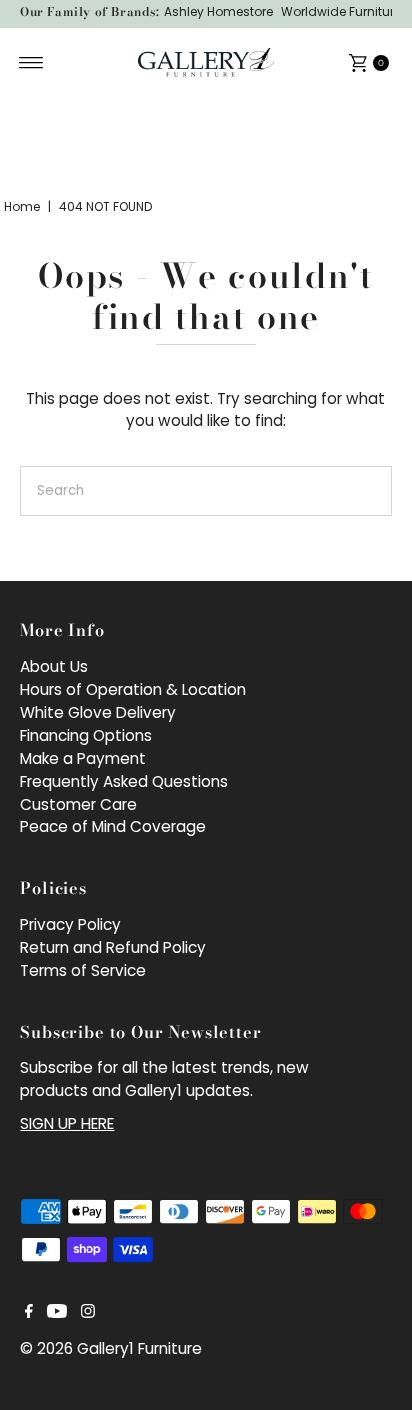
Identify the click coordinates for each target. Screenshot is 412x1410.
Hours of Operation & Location (133, 689)
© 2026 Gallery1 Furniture (111, 1348)
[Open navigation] (31, 63)
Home (22, 206)
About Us (54, 666)
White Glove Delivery (98, 712)
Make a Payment (83, 758)
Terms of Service (83, 970)
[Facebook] (29, 1313)
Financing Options (86, 735)
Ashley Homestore (218, 11)
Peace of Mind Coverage (113, 826)
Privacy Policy (70, 924)
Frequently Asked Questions (124, 781)
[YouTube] (57, 1313)
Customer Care (78, 804)
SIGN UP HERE (67, 1123)
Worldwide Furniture (341, 11)
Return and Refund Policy (113, 947)
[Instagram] (88, 1313)
